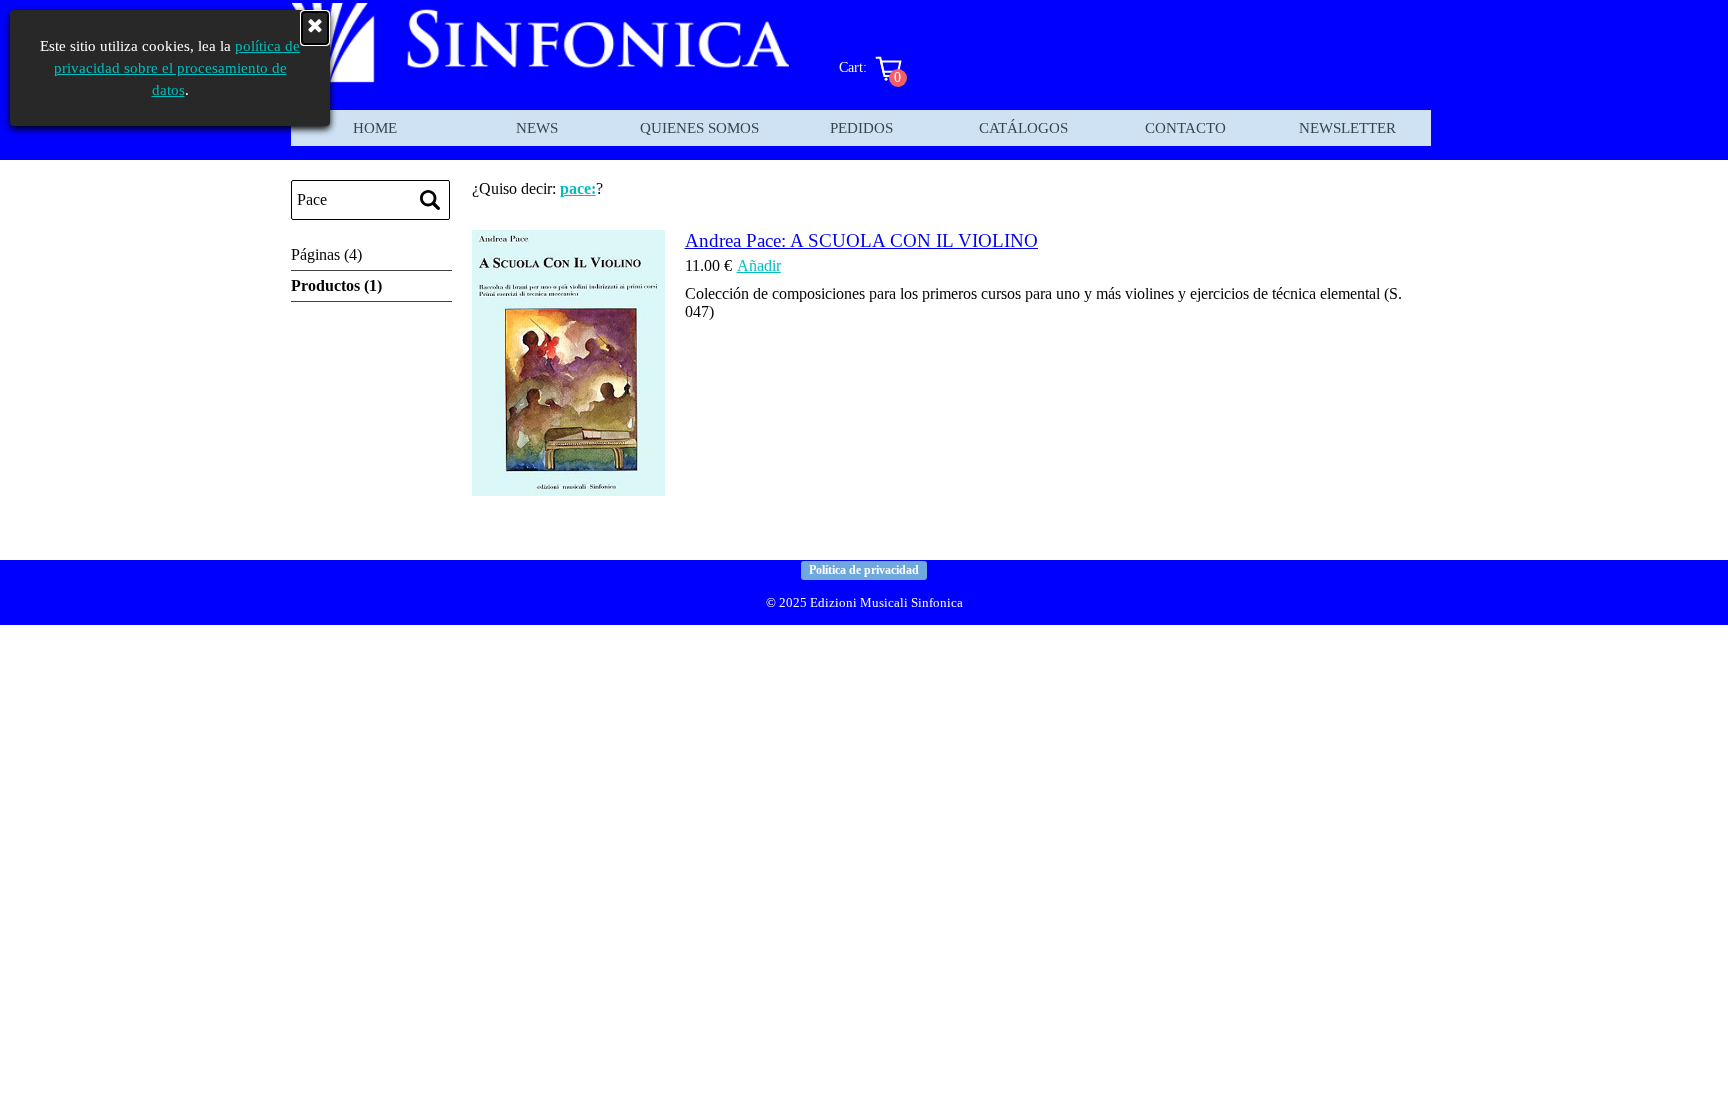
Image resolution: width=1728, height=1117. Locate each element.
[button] (568, 486)
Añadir (759, 265)
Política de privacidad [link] (864, 570)
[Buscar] (430, 200)
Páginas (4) (326, 254)
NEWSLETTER (1347, 128)
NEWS (537, 128)
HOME (375, 128)
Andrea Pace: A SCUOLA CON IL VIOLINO (861, 240)
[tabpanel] (864, 602)
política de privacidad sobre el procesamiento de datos (177, 68)
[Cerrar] (315, 28)
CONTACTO (1185, 128)
